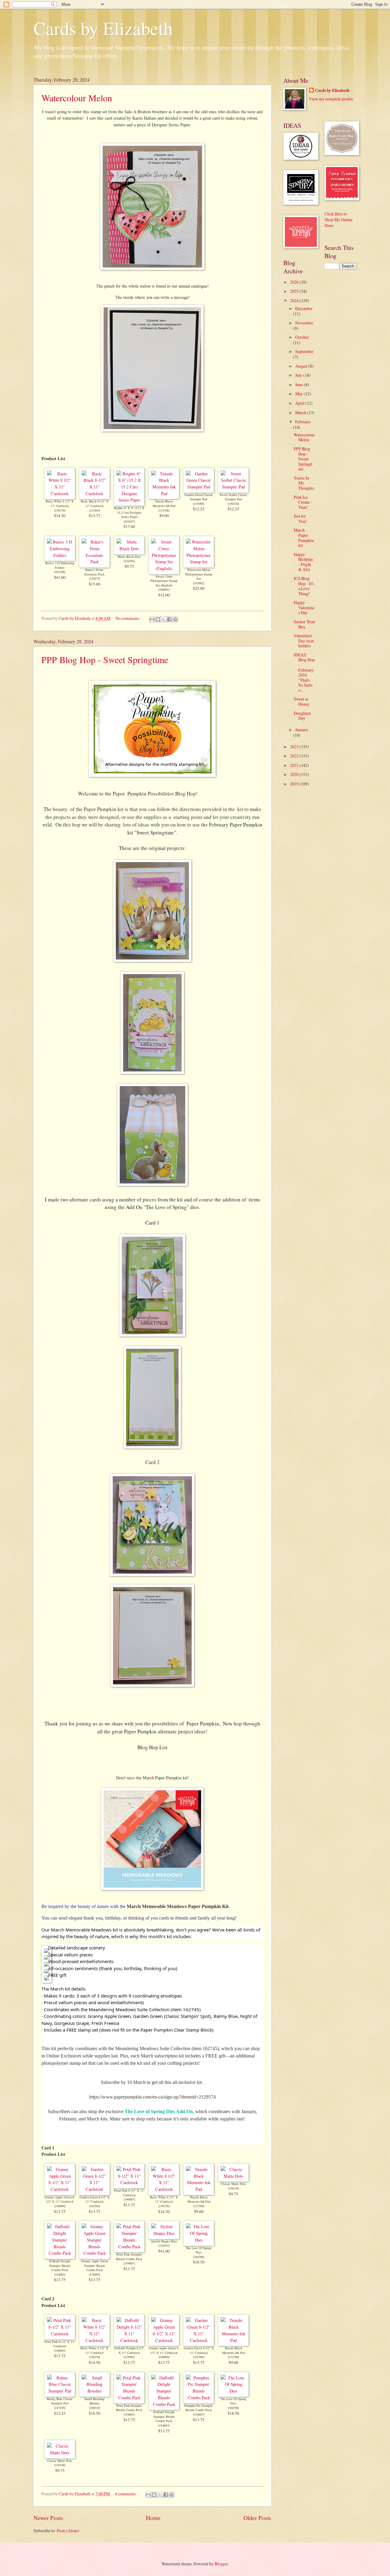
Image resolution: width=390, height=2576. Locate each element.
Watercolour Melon (77, 98)
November (304, 323)
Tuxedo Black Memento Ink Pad (164, 503)
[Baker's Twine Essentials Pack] (94, 562)
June (300, 384)
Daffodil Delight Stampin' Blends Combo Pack (60, 2265)
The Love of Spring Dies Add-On (159, 2111)
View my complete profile (331, 99)
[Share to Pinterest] (175, 619)
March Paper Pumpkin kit (304, 538)
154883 (60, 2274)
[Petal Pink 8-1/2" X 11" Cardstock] (129, 2182)
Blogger (221, 2564)
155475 (94, 578)
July (299, 375)
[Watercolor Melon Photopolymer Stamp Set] (199, 562)
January (302, 730)
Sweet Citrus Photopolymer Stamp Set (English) (164, 581)
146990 (60, 2206)
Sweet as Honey (302, 701)
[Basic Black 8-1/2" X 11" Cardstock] (94, 493)
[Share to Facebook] (169, 619)
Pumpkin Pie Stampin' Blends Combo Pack (199, 2408)
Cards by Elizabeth (103, 28)
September (304, 351)
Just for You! (300, 519)
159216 (233, 504)
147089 (199, 504)
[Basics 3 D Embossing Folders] (60, 555)
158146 (233, 2188)
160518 (94, 2408)
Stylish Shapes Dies (164, 2241)
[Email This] (152, 619)
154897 (199, 2414)
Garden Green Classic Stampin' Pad (199, 497)
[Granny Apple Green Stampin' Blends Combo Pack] (94, 2253)
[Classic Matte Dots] (233, 2176)
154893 (129, 2263)
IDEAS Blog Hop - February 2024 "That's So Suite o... (304, 672)
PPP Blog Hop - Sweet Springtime (105, 659)
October (302, 337)
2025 (295, 291)
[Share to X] (164, 619)
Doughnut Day (302, 716)
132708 (164, 510)
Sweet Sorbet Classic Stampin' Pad (234, 497)
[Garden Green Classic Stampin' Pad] (199, 487)
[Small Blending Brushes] (94, 2391)
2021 (295, 765)
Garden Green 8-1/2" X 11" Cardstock (95, 2199)
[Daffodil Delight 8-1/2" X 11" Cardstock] (129, 2340)
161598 (60, 572)
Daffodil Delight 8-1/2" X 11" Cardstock (129, 2350)
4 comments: (126, 2494)
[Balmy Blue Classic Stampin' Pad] (60, 2391)
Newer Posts (48, 2518)
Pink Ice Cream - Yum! (303, 502)
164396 (199, 2257)
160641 (164, 589)
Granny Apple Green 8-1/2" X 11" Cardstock (60, 2199)
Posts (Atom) (68, 2531)
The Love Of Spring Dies (199, 2250)
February (303, 422)
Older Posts (257, 2518)
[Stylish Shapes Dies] (164, 2233)
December (304, 308)
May (300, 394)
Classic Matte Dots (233, 2184)
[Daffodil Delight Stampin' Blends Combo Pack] (60, 2253)
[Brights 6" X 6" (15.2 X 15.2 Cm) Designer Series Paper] (129, 500)
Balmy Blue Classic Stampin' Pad (60, 2401)
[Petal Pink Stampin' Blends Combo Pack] (129, 2247)
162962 (199, 583)
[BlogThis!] (158, 619)
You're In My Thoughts (304, 483)
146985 (129, 2199)
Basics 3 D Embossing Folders (60, 565)
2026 (295, 282)
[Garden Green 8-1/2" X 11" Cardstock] (94, 2189)
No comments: (128, 618)
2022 (295, 756)
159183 (164, 2246)
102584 (94, 2206)
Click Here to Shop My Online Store (339, 220)
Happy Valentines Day (304, 607)
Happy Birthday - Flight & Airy (303, 562)
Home (153, 2518)
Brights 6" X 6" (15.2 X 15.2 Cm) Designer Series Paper (129, 512)
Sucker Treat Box (304, 624)
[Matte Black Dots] (129, 549)
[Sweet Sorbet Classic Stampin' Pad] (233, 487)
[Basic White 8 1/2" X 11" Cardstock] (60, 493)
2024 (295, 301)
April (300, 403)
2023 (295, 747)
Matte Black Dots (129, 557)
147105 (60, 2408)
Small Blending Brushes (94, 2401)
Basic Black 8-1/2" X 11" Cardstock (95, 503)
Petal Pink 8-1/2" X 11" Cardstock (129, 2193)
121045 (94, 510)
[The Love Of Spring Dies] (199, 2240)
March (301, 412)
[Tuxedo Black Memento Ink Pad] (164, 493)
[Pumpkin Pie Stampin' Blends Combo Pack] (199, 2398)
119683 (129, 2357)
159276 (60, 510)
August (302, 366)
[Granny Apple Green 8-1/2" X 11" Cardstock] (60, 2189)
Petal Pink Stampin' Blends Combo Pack (129, 2257)
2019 (295, 784)
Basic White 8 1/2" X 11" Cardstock (60, 503)
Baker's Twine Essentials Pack (94, 572)
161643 (129, 521)
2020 (295, 774)
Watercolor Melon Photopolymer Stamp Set (199, 574)
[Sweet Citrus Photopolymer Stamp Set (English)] (164, 568)
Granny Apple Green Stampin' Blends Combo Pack (95, 2265)
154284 (129, 561)
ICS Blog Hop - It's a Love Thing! (304, 586)
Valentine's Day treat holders (304, 641)
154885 (94, 2274)
